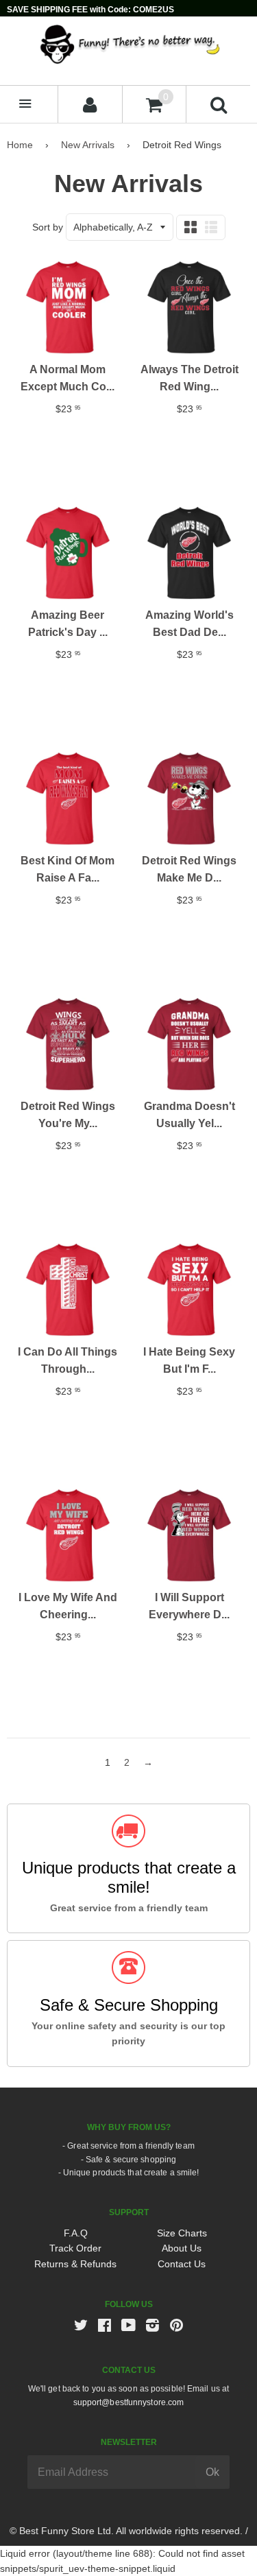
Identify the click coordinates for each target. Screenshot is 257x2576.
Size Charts (182, 2233)
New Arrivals (88, 145)
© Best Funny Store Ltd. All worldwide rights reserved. (126, 2531)
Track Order (75, 2248)
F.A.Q (76, 2233)
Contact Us (182, 2264)
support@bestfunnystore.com (129, 2402)
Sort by (48, 227)
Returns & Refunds (75, 2264)
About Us (182, 2248)
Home (20, 145)
